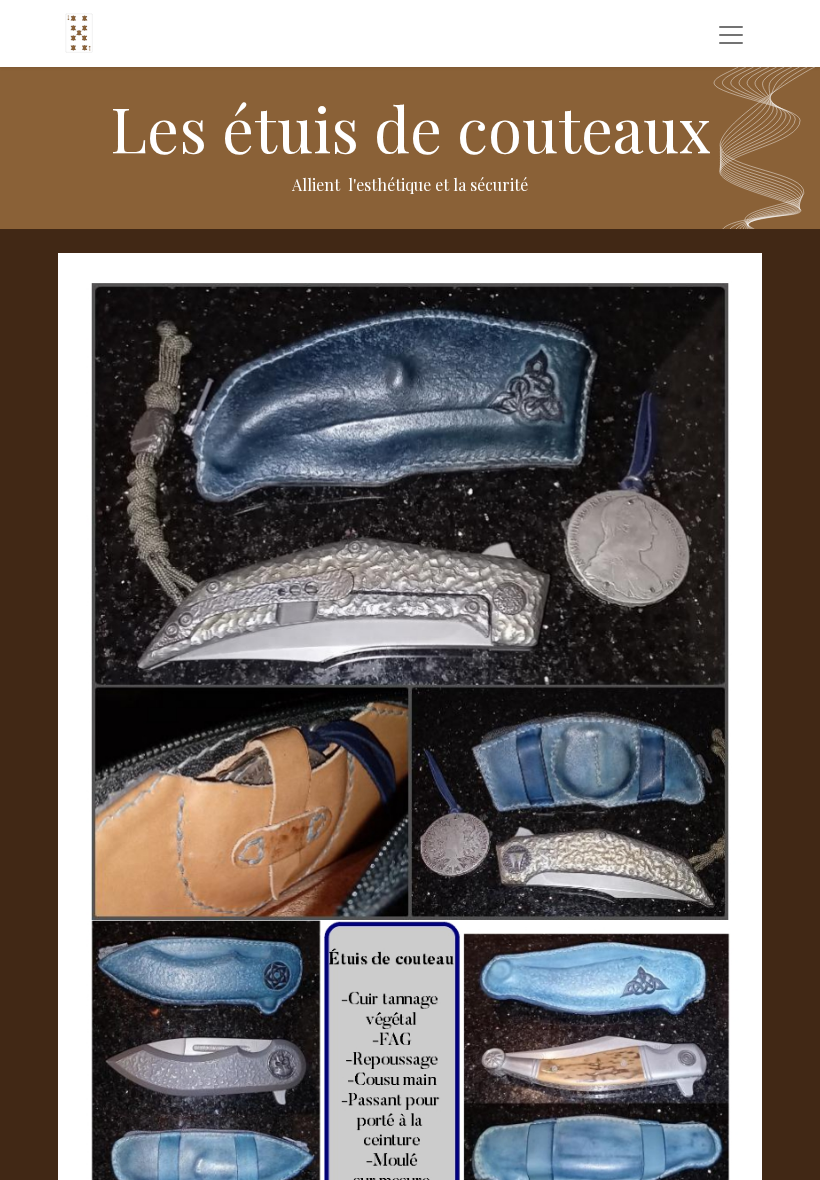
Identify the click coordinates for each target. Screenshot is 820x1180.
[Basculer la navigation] (731, 33)
